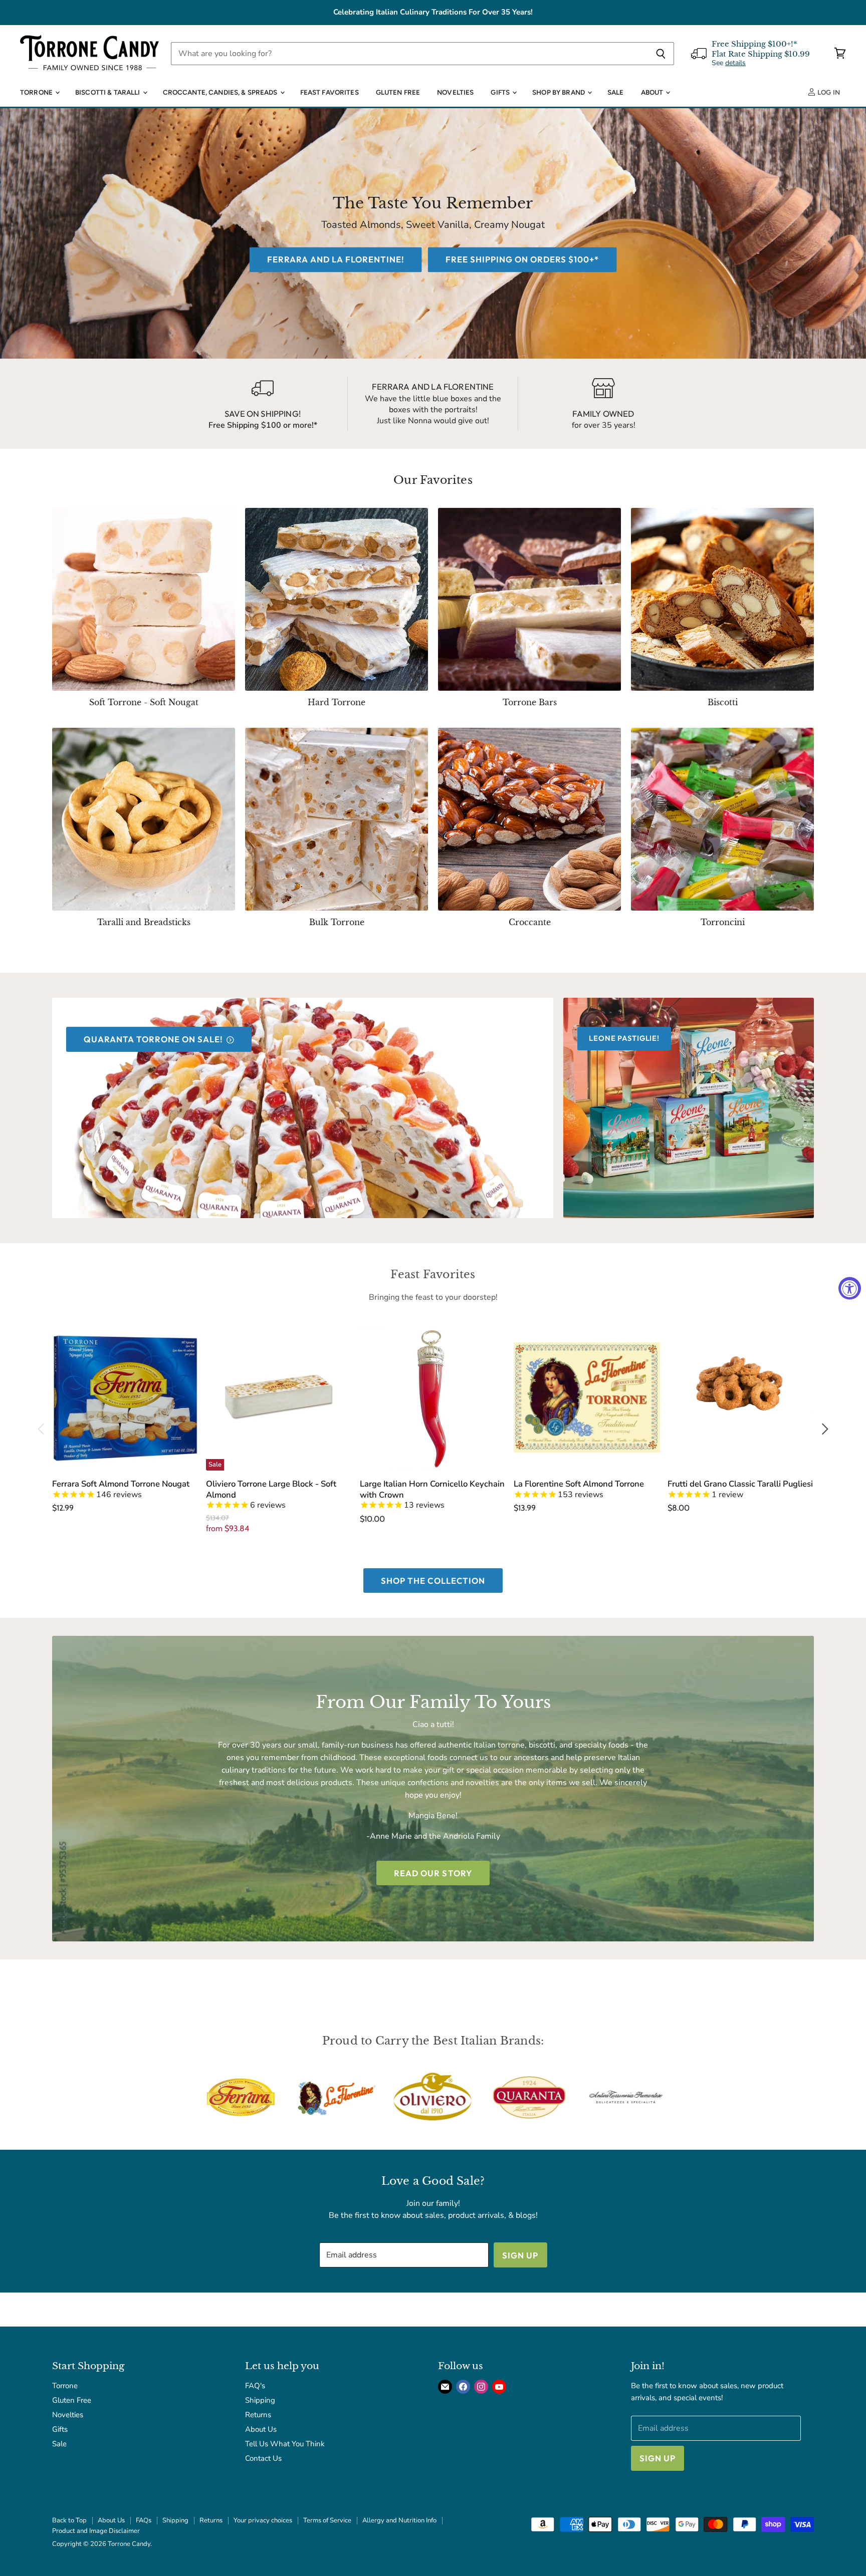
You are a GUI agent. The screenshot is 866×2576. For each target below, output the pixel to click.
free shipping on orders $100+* (522, 260)
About (653, 92)
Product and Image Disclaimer (96, 2531)
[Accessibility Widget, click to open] (850, 1288)
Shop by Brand (559, 92)
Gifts (501, 92)
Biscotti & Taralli (109, 92)
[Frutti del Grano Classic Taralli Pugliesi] (741, 1397)
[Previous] (42, 1429)
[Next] (824, 1429)
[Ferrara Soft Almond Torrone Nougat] (125, 1397)
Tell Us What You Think (285, 2444)
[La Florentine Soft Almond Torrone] (587, 1397)
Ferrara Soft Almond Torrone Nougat (121, 1484)
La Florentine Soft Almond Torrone (579, 1484)
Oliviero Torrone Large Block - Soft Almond (271, 1489)
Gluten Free (398, 92)
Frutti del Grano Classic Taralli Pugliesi (740, 1484)
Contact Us (263, 2458)
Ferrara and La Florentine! (336, 260)
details (735, 63)
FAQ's (255, 2386)
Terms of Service (327, 2520)
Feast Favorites (330, 92)
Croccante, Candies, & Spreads (221, 92)
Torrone (37, 92)
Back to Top (69, 2520)
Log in (828, 92)
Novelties (455, 92)
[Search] (661, 54)
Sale (616, 92)
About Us (261, 2429)
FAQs (144, 2520)
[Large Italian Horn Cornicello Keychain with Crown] (433, 1397)
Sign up (520, 2255)
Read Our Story (433, 1873)
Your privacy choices (263, 2520)
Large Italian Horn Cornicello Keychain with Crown (432, 1489)
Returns (258, 2415)
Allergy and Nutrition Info (399, 2520)
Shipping (260, 2400)
